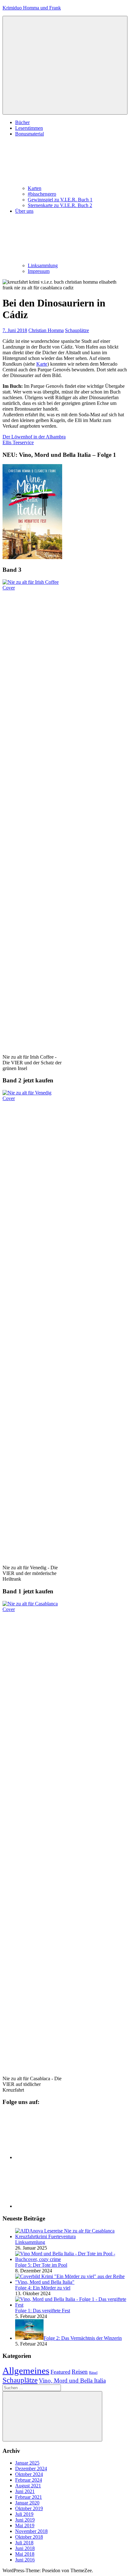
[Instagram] (62, 2206)
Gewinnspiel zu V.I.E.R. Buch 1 (60, 200)
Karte (42, 364)
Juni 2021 (25, 2491)
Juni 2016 (25, 2560)
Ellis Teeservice (18, 442)
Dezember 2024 (31, 2469)
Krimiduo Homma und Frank (32, 8)
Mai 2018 (25, 2554)
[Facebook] (62, 2157)
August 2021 (28, 2486)
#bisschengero (42, 194)
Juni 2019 (25, 2520)
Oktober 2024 (29, 2474)
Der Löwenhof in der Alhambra (34, 437)
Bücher (22, 122)
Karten (35, 188)
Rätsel (93, 2373)
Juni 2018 (25, 2548)
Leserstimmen (29, 128)
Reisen (80, 2372)
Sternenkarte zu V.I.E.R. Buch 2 (60, 205)
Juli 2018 (24, 2543)
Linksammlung (43, 265)
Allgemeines (26, 2371)
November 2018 (31, 2531)
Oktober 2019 (29, 2508)
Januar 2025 (27, 2463)
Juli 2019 (24, 2514)
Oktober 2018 (29, 2537)
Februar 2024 (29, 2480)
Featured (60, 2372)
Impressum (39, 271)
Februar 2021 (29, 2497)
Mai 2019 (25, 2526)
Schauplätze (77, 330)
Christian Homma (46, 330)
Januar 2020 (27, 2503)
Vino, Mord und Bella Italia (72, 2381)
